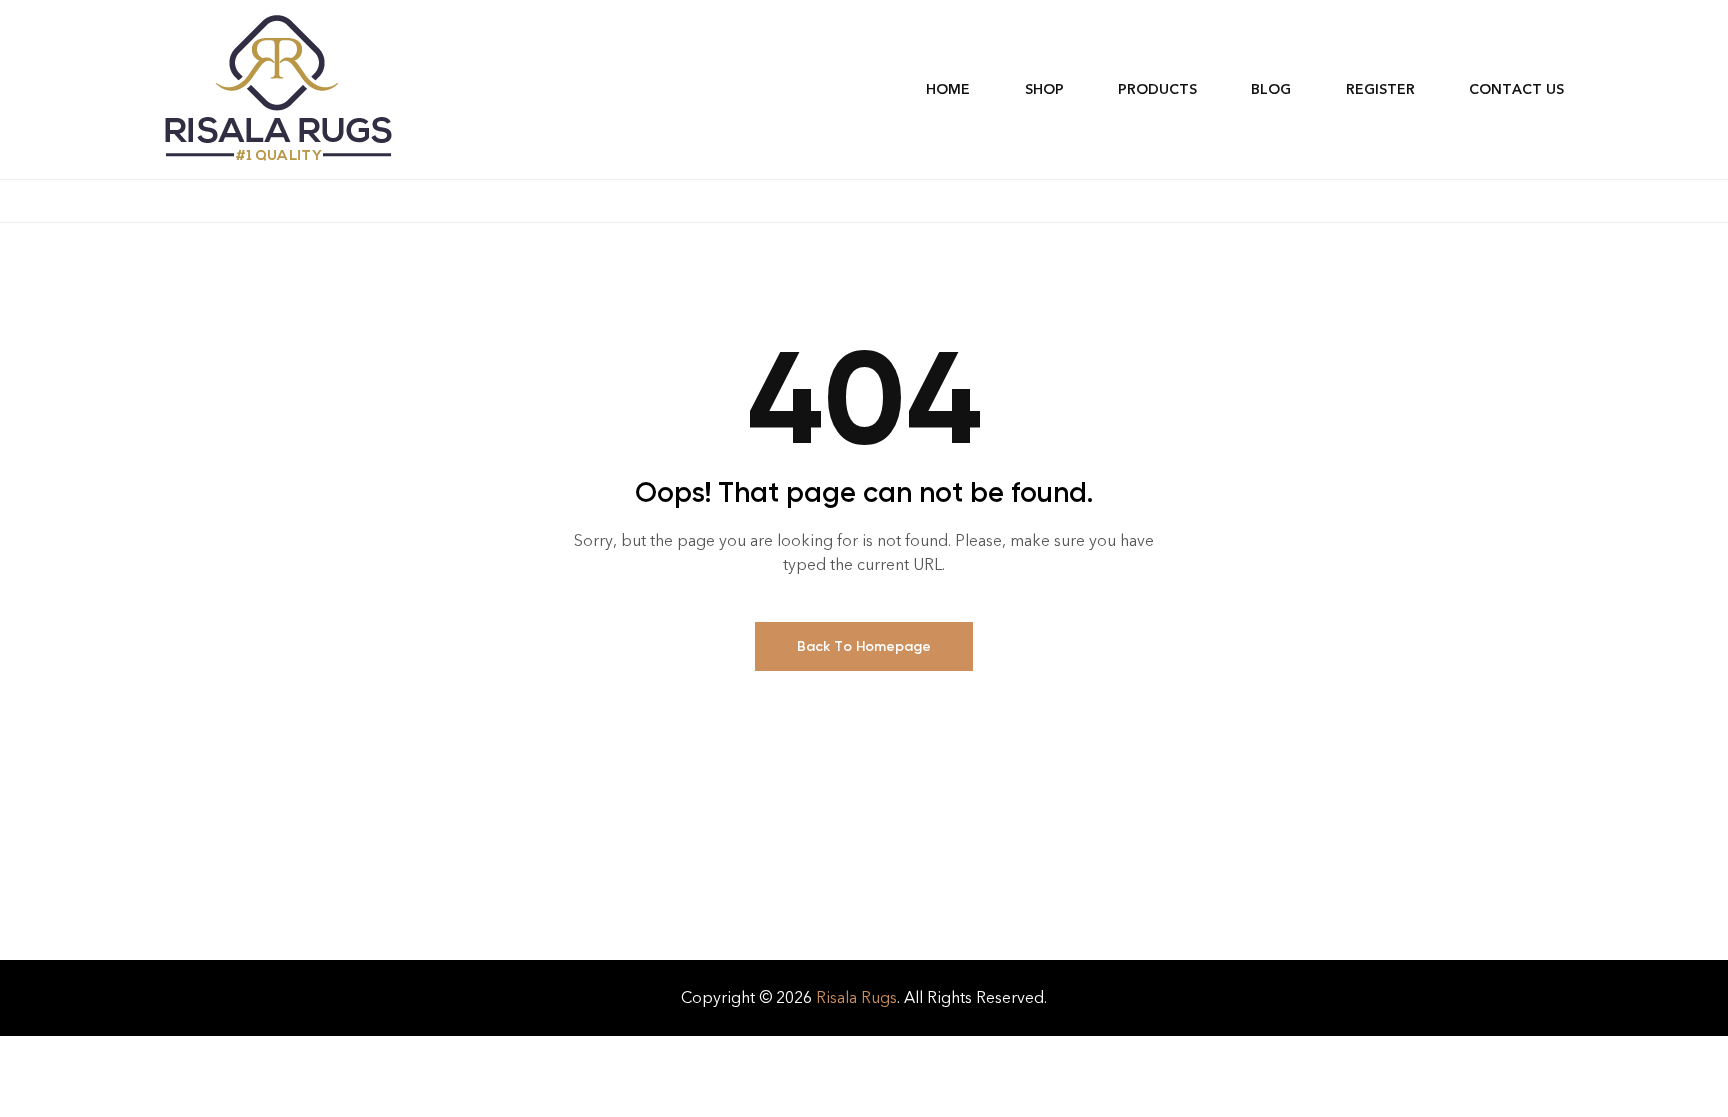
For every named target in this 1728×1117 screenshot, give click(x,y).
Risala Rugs (856, 997)
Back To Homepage (864, 646)
